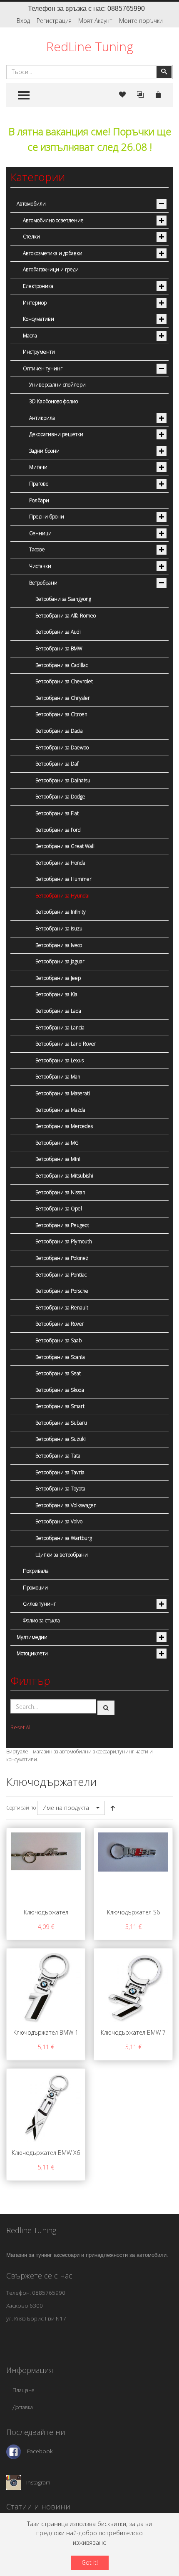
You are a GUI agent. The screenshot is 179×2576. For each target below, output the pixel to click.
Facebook (40, 2451)
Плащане (24, 2390)
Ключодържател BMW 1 (46, 2032)
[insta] (14, 2482)
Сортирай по (21, 1808)
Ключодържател (46, 1912)
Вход (23, 21)
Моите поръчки (141, 21)
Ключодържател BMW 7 (133, 2032)
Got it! (90, 2562)
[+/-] (113, 1808)
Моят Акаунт (95, 21)
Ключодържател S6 (133, 1912)
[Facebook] (14, 2451)
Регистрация (54, 21)
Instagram (38, 2482)
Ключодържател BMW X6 (46, 2153)
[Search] (106, 1708)
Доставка (23, 2407)
